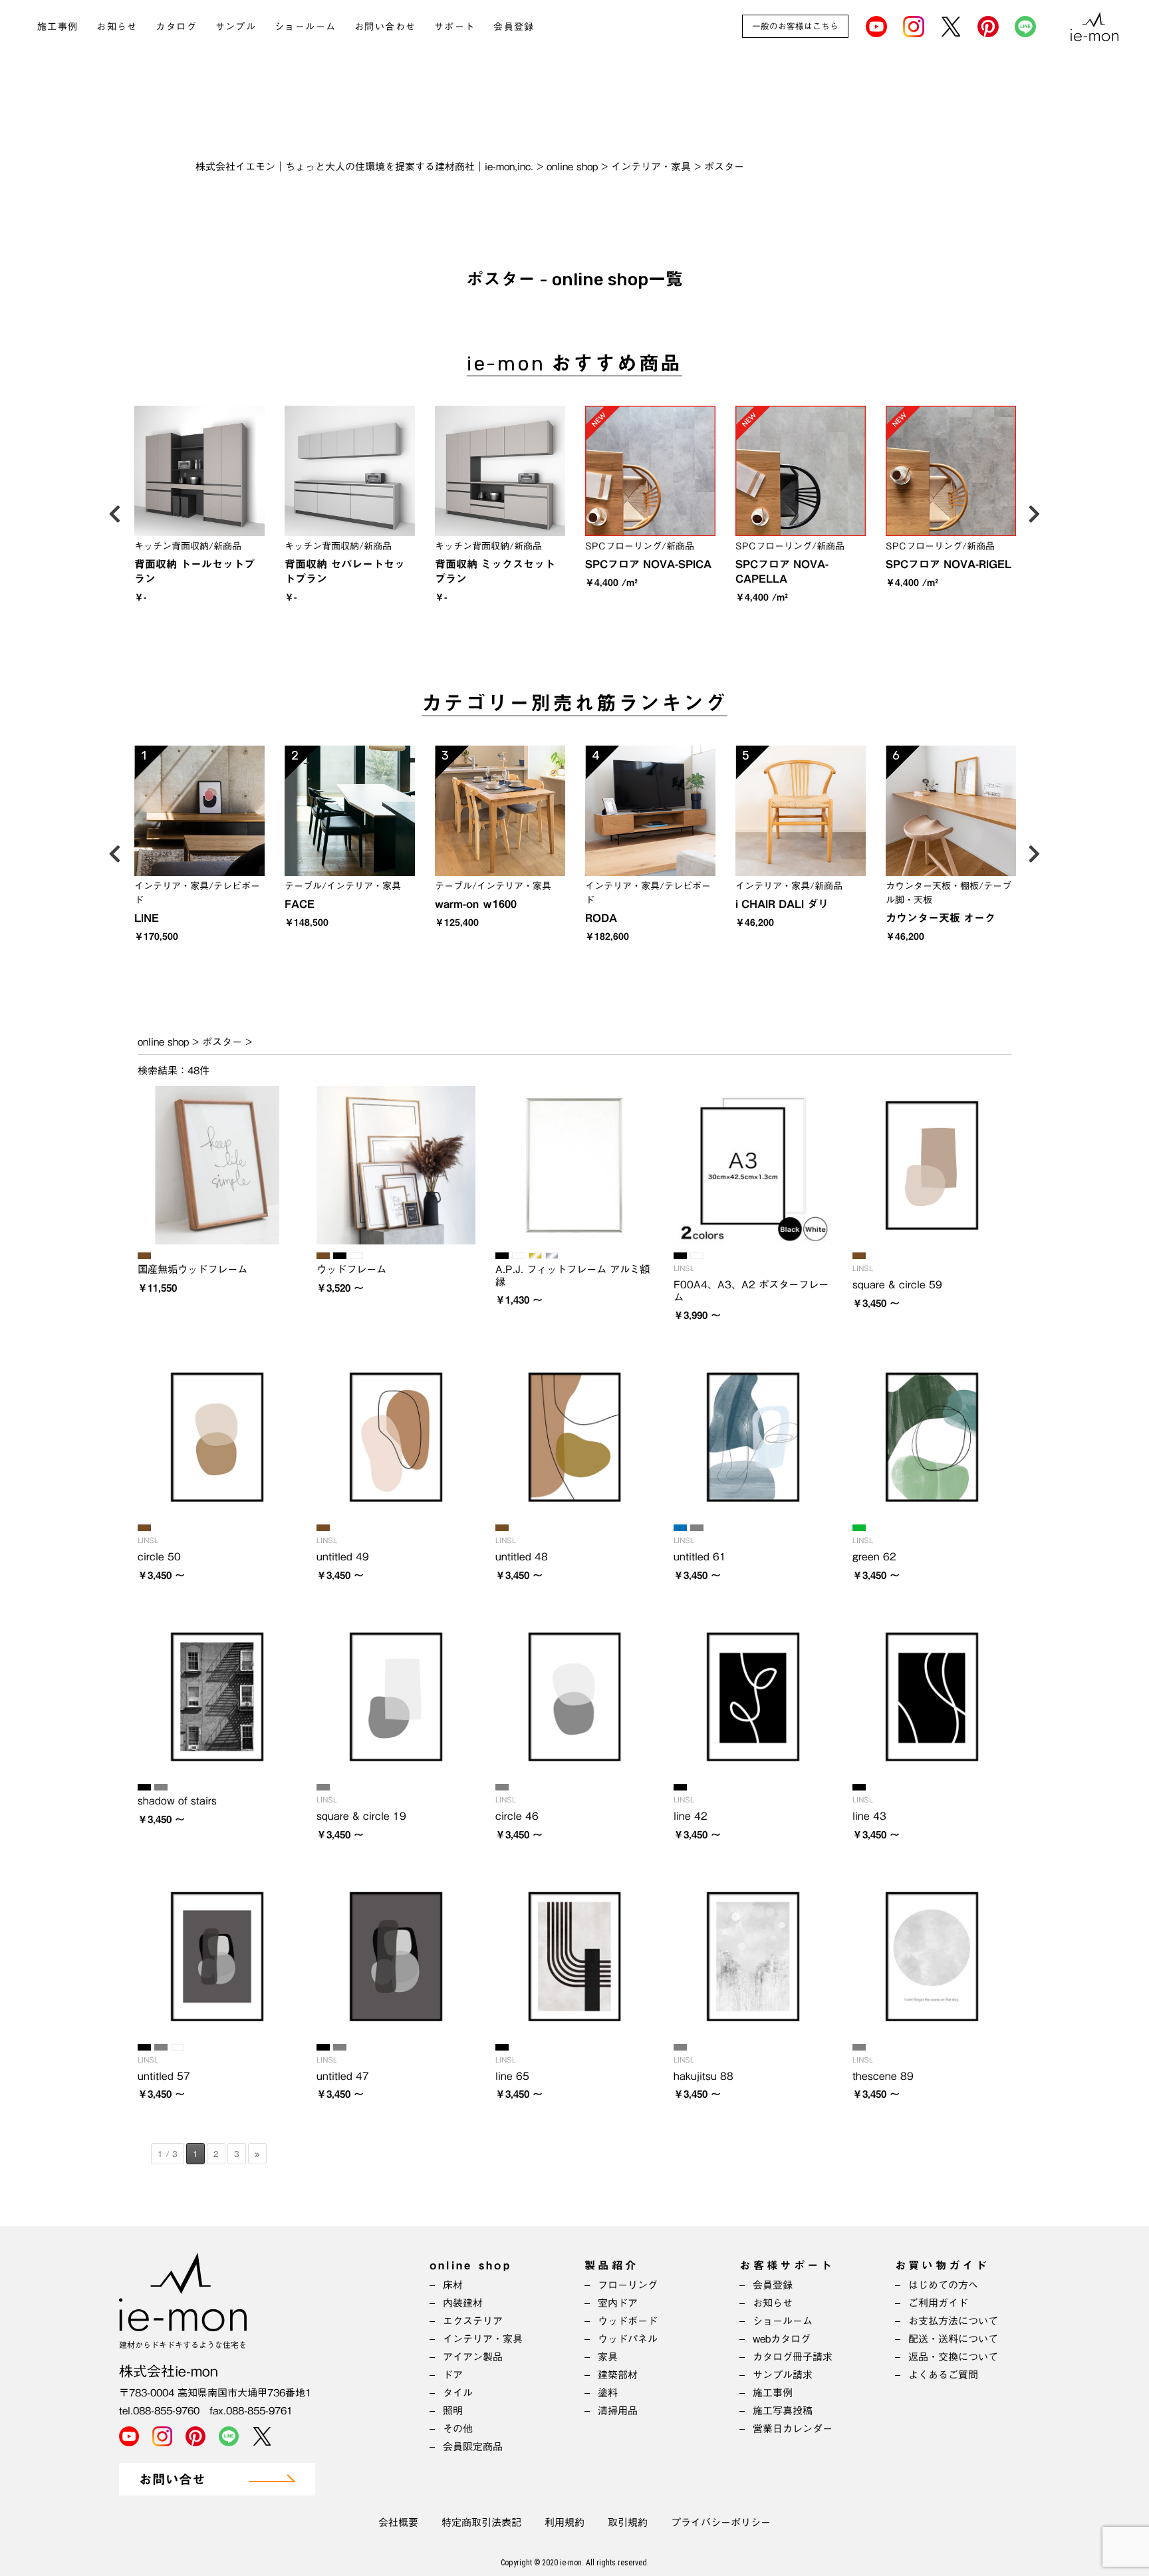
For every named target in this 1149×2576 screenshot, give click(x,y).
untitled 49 (343, 1556)
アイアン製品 (473, 2357)
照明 (453, 2411)
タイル (458, 2393)
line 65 (512, 2076)
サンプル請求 (783, 2375)
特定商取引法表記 (481, 2522)
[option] (199, 509)
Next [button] (1035, 511)
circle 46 (517, 1816)
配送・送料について (953, 2339)
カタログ (176, 27)
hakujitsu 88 (703, 2076)
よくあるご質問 (943, 2375)
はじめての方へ (943, 2285)
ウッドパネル (628, 2339)
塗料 (608, 2393)
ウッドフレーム (351, 1269)
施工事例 (58, 27)
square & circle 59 (897, 1284)
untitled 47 (343, 2076)
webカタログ (782, 2339)
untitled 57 (164, 2076)
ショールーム (305, 27)
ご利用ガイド (938, 2303)
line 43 (869, 1816)
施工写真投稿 (783, 2411)
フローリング (628, 2285)
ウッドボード (628, 2321)
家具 (608, 2357)
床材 (453, 2285)
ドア (453, 2375)
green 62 (874, 1556)
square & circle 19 (361, 1816)
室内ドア (618, 2303)
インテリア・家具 (483, 2339)
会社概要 (398, 2522)
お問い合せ (172, 2480)
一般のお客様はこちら (795, 26)
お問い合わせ (385, 27)
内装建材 (463, 2303)
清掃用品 (618, 2411)
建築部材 (618, 2375)
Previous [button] (114, 511)
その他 (458, 2429)
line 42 (691, 1816)
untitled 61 (700, 1556)
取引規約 (628, 2522)
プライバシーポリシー (721, 2522)
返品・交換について (953, 2357)
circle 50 (159, 1556)
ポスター (222, 1042)
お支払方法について (953, 2321)
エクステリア (473, 2321)
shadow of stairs (177, 1800)
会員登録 (514, 27)
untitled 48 (522, 1556)
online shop (163, 1042)
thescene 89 (883, 2076)
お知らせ (117, 27)
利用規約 (565, 2522)
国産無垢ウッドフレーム (192, 1269)
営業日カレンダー (793, 2429)
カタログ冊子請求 (793, 2357)
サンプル (236, 27)
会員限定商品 (473, 2447)
